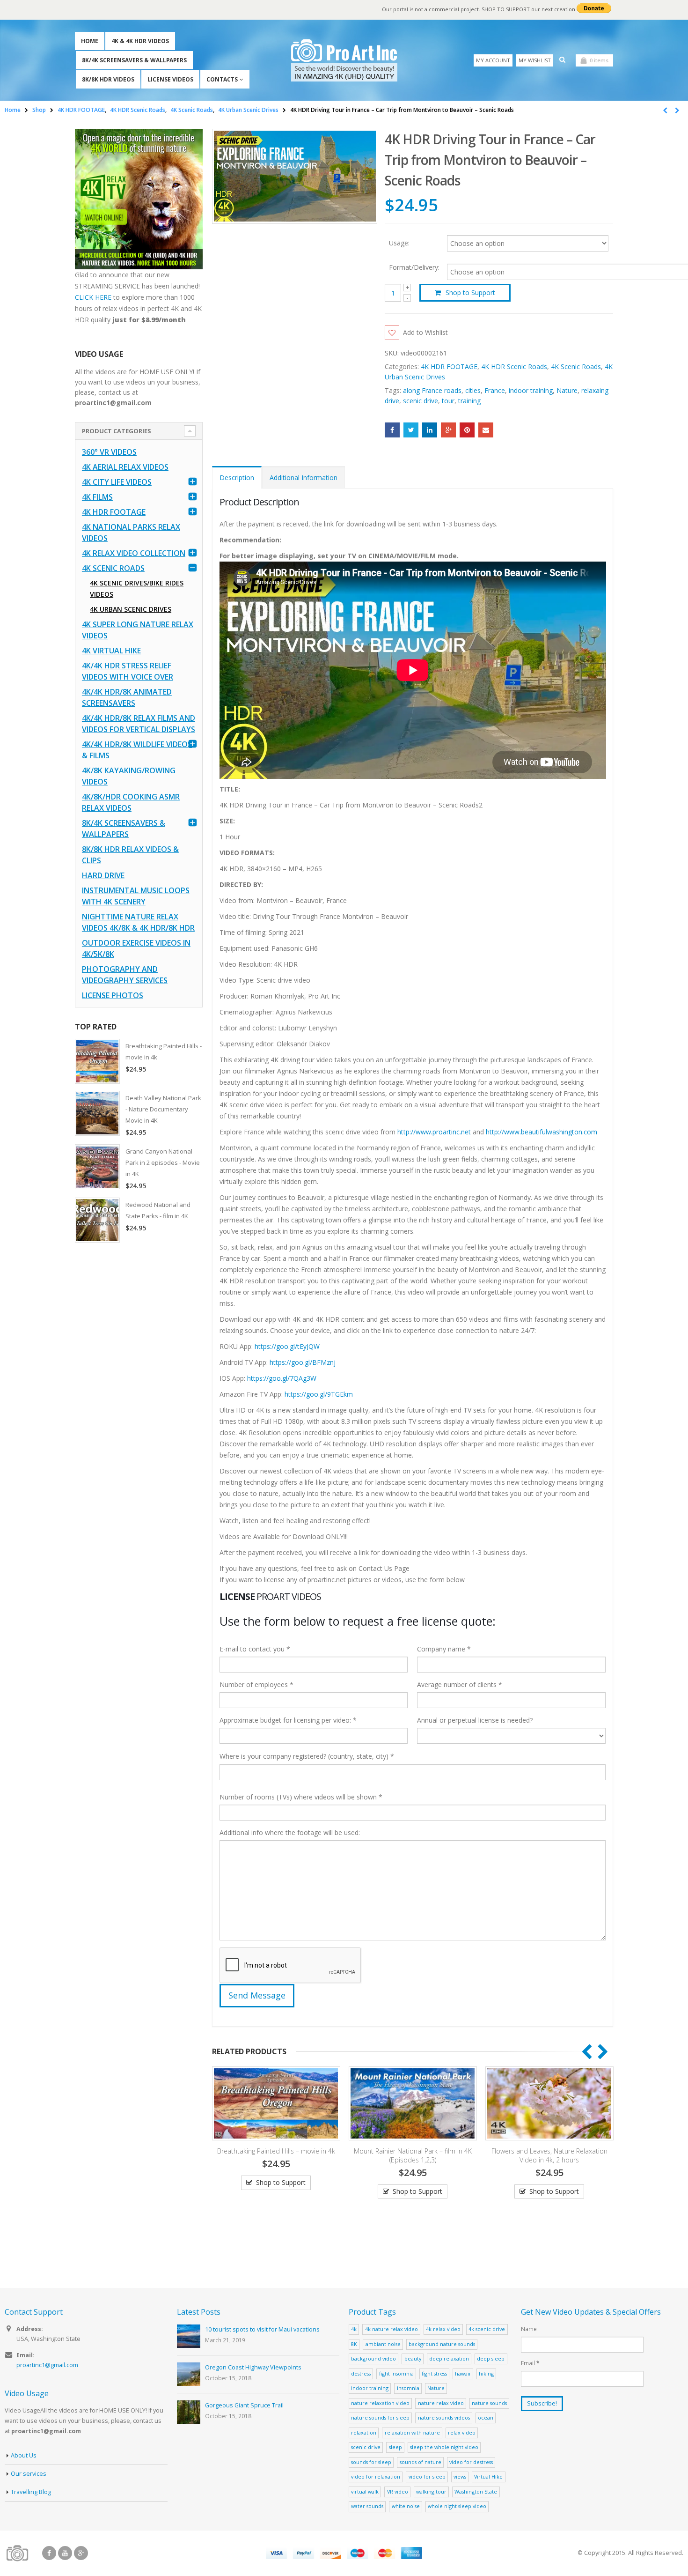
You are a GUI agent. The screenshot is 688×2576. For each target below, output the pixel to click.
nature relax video (441, 2403)
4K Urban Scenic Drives (131, 609)
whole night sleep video (457, 2506)
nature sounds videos (444, 2417)
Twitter (411, 430)
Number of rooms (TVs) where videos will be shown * (301, 1797)
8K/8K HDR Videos (108, 79)
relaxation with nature (412, 2432)
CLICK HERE (93, 297)
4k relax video (443, 2329)
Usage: (399, 242)
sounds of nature (421, 2462)
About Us (24, 2455)
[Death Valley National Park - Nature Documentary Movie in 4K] (97, 1113)
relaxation (364, 2432)
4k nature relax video (392, 2329)
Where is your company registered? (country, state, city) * (307, 1756)
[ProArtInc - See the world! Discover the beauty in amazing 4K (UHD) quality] (344, 60)
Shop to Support (470, 292)
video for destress (471, 2462)
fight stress (434, 2373)
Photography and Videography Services (125, 975)
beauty (413, 2358)
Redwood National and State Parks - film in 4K (158, 1210)
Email (486, 430)
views (460, 2476)
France (495, 390)
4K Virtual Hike (111, 651)
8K (354, 2344)
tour (448, 401)
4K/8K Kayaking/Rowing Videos (129, 776)
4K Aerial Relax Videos (125, 467)
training (469, 401)
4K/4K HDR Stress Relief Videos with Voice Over (128, 671)
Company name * (444, 1649)
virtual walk (365, 2491)
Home (90, 41)
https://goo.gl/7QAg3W (282, 1378)
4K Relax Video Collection (134, 553)
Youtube (65, 2553)
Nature (567, 390)
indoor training (531, 390)
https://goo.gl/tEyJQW (287, 1346)
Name (529, 2329)
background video (373, 2358)
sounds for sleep (371, 2462)
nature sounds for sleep (380, 2417)
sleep (395, 2447)
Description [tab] (237, 477)
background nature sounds (442, 2344)
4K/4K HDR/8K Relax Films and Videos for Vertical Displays (139, 724)
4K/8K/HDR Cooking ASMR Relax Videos (131, 802)
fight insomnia (396, 2373)
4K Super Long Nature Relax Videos (138, 630)
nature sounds (489, 2403)
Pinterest (467, 430)
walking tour (431, 2491)
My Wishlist (535, 60)
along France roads (432, 390)
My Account (493, 60)
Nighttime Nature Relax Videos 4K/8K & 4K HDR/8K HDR (138, 922)
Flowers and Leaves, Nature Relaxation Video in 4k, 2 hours (415, 2155)
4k (354, 2329)
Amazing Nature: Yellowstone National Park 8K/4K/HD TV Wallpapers (551, 2155)
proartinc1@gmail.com (47, 2365)
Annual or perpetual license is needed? (475, 1720)
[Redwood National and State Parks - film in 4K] (97, 1220)
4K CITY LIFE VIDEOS (117, 482)
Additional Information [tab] (304, 477)
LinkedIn (430, 430)
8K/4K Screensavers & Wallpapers (134, 60)
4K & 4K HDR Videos (140, 41)
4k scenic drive (487, 2329)
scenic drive (421, 401)
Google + (448, 430)
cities (473, 390)
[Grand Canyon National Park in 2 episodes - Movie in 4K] (97, 1167)
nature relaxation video (380, 2403)
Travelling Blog (31, 2492)
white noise (406, 2506)
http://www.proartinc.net (434, 1132)
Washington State (476, 2491)
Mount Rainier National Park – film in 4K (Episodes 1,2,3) (278, 2155)
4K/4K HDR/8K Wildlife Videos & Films (137, 750)
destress (361, 2373)
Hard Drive (103, 875)
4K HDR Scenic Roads (514, 366)
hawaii (463, 2373)
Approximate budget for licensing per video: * (288, 1720)
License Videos (170, 79)
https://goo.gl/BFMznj (303, 1362)
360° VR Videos (109, 452)
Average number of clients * (460, 1684)
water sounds (367, 2506)
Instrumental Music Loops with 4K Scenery (136, 896)
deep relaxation (449, 2358)
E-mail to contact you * (255, 1649)
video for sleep (427, 2476)
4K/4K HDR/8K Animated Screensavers (127, 697)
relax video (462, 2432)
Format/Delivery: (414, 267)
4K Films (97, 497)
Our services (29, 2474)
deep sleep (491, 2358)
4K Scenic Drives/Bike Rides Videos (137, 588)
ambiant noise (383, 2344)
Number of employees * (256, 1684)
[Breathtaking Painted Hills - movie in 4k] (97, 1061)
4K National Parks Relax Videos (131, 533)
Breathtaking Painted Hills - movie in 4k (164, 1051)
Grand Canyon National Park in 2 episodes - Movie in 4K (163, 1162)
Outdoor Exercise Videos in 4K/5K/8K (136, 948)
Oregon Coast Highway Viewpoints (253, 2367)
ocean (486, 2417)
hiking (486, 2373)
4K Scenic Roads (576, 366)
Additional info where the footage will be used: (290, 1832)
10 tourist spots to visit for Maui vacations (262, 2329)
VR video (398, 2491)
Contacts (222, 79)
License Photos (113, 995)
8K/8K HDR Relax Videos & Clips (130, 855)
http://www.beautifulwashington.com (541, 1132)
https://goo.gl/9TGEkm (319, 1394)
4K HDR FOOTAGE (449, 366)
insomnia (408, 2388)
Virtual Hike (488, 2476)
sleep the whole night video (444, 2447)
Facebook (392, 430)
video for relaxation (376, 2476)
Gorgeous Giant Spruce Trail (244, 2405)
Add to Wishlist (425, 332)
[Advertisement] (139, 1397)
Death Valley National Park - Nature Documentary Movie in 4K (163, 1109)
